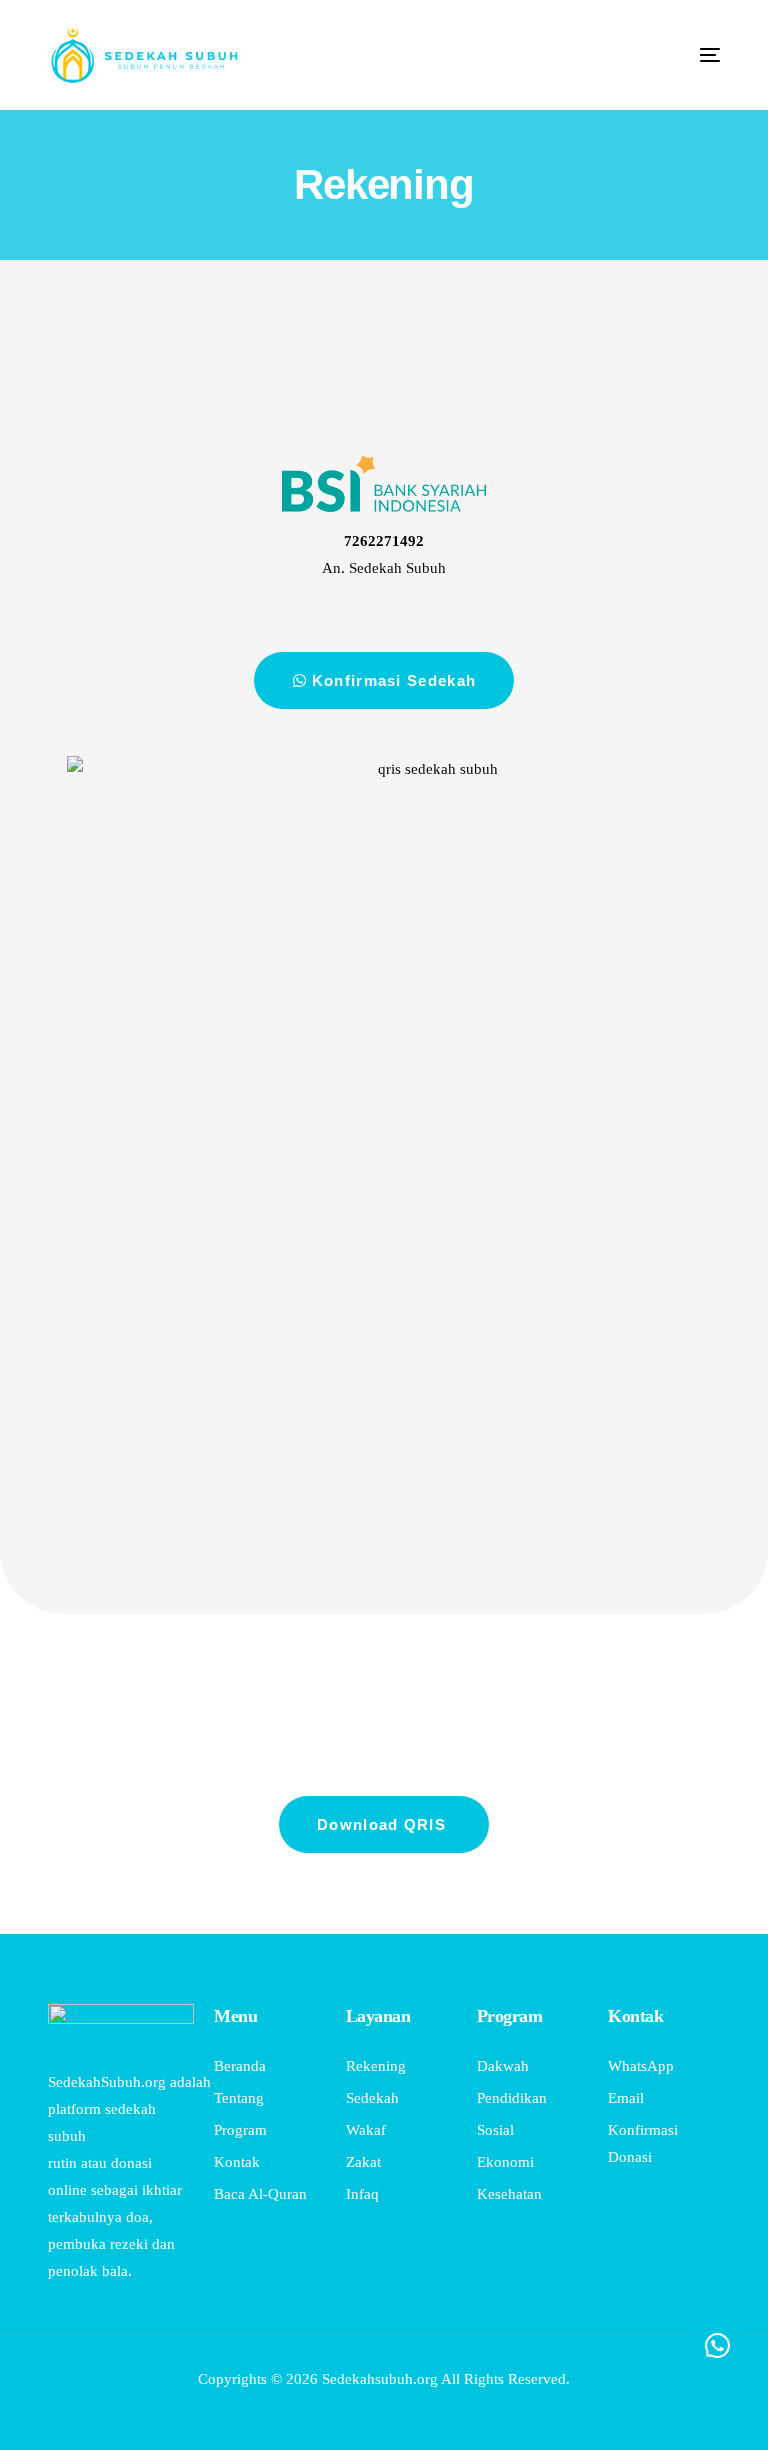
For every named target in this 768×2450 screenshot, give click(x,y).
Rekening (384, 184)
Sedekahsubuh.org (380, 2379)
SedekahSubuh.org (107, 2082)
